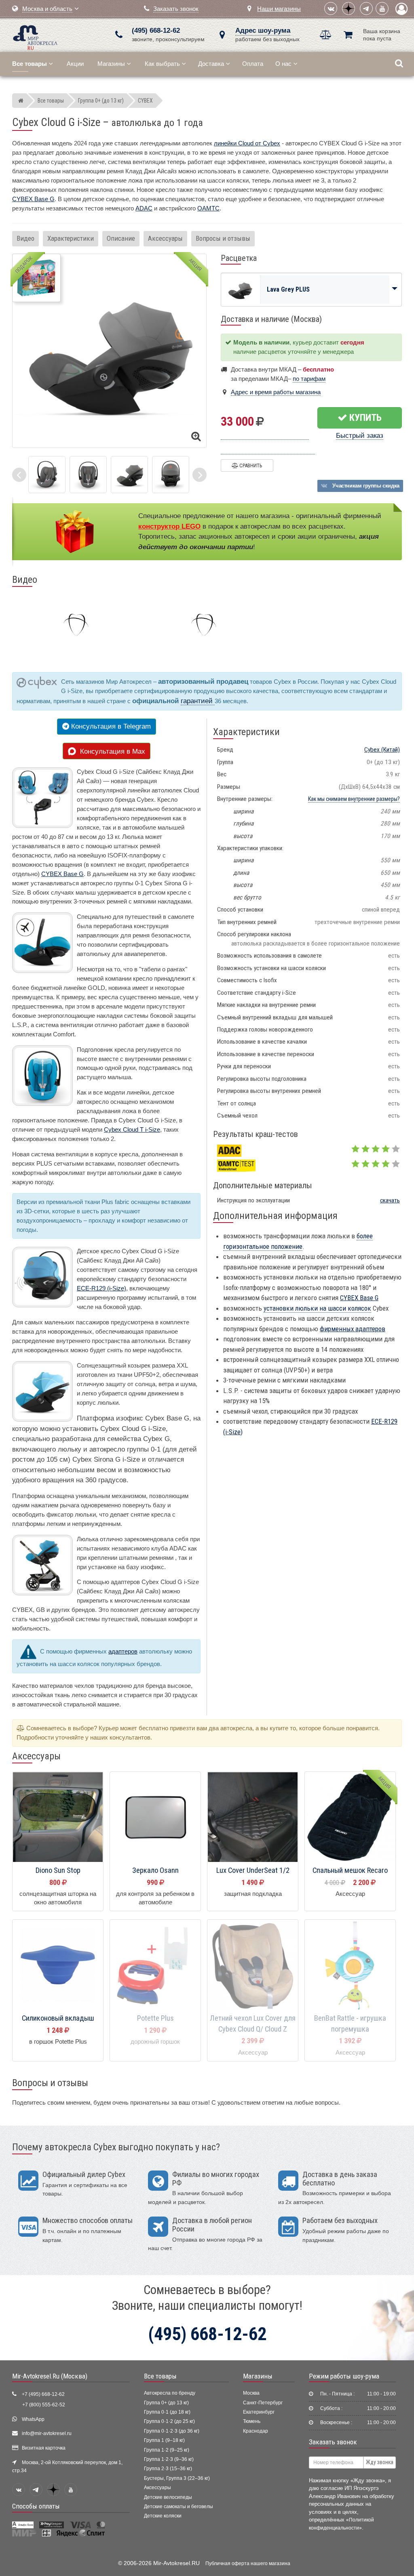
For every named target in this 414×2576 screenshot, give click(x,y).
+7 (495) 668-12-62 (43, 2394)
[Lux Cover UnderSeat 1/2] (253, 1817)
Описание (121, 238)
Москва (251, 2393)
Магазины (111, 64)
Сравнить (250, 465)
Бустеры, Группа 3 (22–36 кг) (177, 2478)
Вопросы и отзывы (223, 238)
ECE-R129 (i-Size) (101, 1288)
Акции (75, 64)
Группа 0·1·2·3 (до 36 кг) (172, 2431)
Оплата (253, 64)
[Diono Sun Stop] (58, 1817)
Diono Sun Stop (58, 1870)
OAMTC (208, 208)
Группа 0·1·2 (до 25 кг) (169, 2421)
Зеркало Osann (155, 1870)
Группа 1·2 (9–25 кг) (167, 2450)
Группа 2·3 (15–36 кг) (168, 2469)
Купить (364, 418)
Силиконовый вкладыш (58, 2018)
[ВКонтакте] (331, 8)
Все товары (160, 2376)
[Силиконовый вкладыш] (58, 1965)
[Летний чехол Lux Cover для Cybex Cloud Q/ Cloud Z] (253, 1965)
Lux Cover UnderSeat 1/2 (253, 1870)
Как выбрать (162, 64)
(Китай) (382, 750)
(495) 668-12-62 (156, 30)
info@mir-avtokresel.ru (47, 2433)
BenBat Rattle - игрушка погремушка (350, 2024)
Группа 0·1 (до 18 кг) (167, 2412)
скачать (390, 1200)
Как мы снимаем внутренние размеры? (354, 799)
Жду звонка (380, 2462)
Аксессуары (165, 238)
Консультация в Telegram (110, 726)
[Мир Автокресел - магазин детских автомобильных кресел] (35, 37)
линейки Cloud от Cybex (247, 143)
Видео (25, 238)
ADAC (144, 208)
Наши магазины (279, 9)
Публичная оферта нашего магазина (248, 2563)
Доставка (211, 64)
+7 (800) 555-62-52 (44, 2405)
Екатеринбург (259, 2412)
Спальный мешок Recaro (350, 1870)
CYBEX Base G (33, 199)
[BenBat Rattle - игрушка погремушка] (350, 1965)
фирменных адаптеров (353, 1329)
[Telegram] (366, 8)
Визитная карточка (44, 2448)
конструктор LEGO (169, 526)
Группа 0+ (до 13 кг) (166, 2403)
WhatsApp (33, 2419)
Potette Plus (155, 2018)
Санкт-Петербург (263, 2403)
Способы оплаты (36, 2506)
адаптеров (123, 1651)
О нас (283, 64)
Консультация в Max (111, 751)
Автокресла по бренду (170, 2393)
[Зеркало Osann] (155, 1817)
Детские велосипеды (168, 2497)
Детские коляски (163, 2516)
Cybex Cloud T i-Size (132, 1129)
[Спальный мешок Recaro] (350, 1817)
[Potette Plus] (155, 1965)
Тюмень (252, 2421)
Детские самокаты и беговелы (178, 2507)
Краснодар (256, 2431)
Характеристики (71, 238)
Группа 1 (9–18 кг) (164, 2440)
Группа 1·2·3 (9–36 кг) (169, 2459)
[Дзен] (349, 8)
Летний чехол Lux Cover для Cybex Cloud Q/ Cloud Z (253, 2024)
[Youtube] (382, 8)
